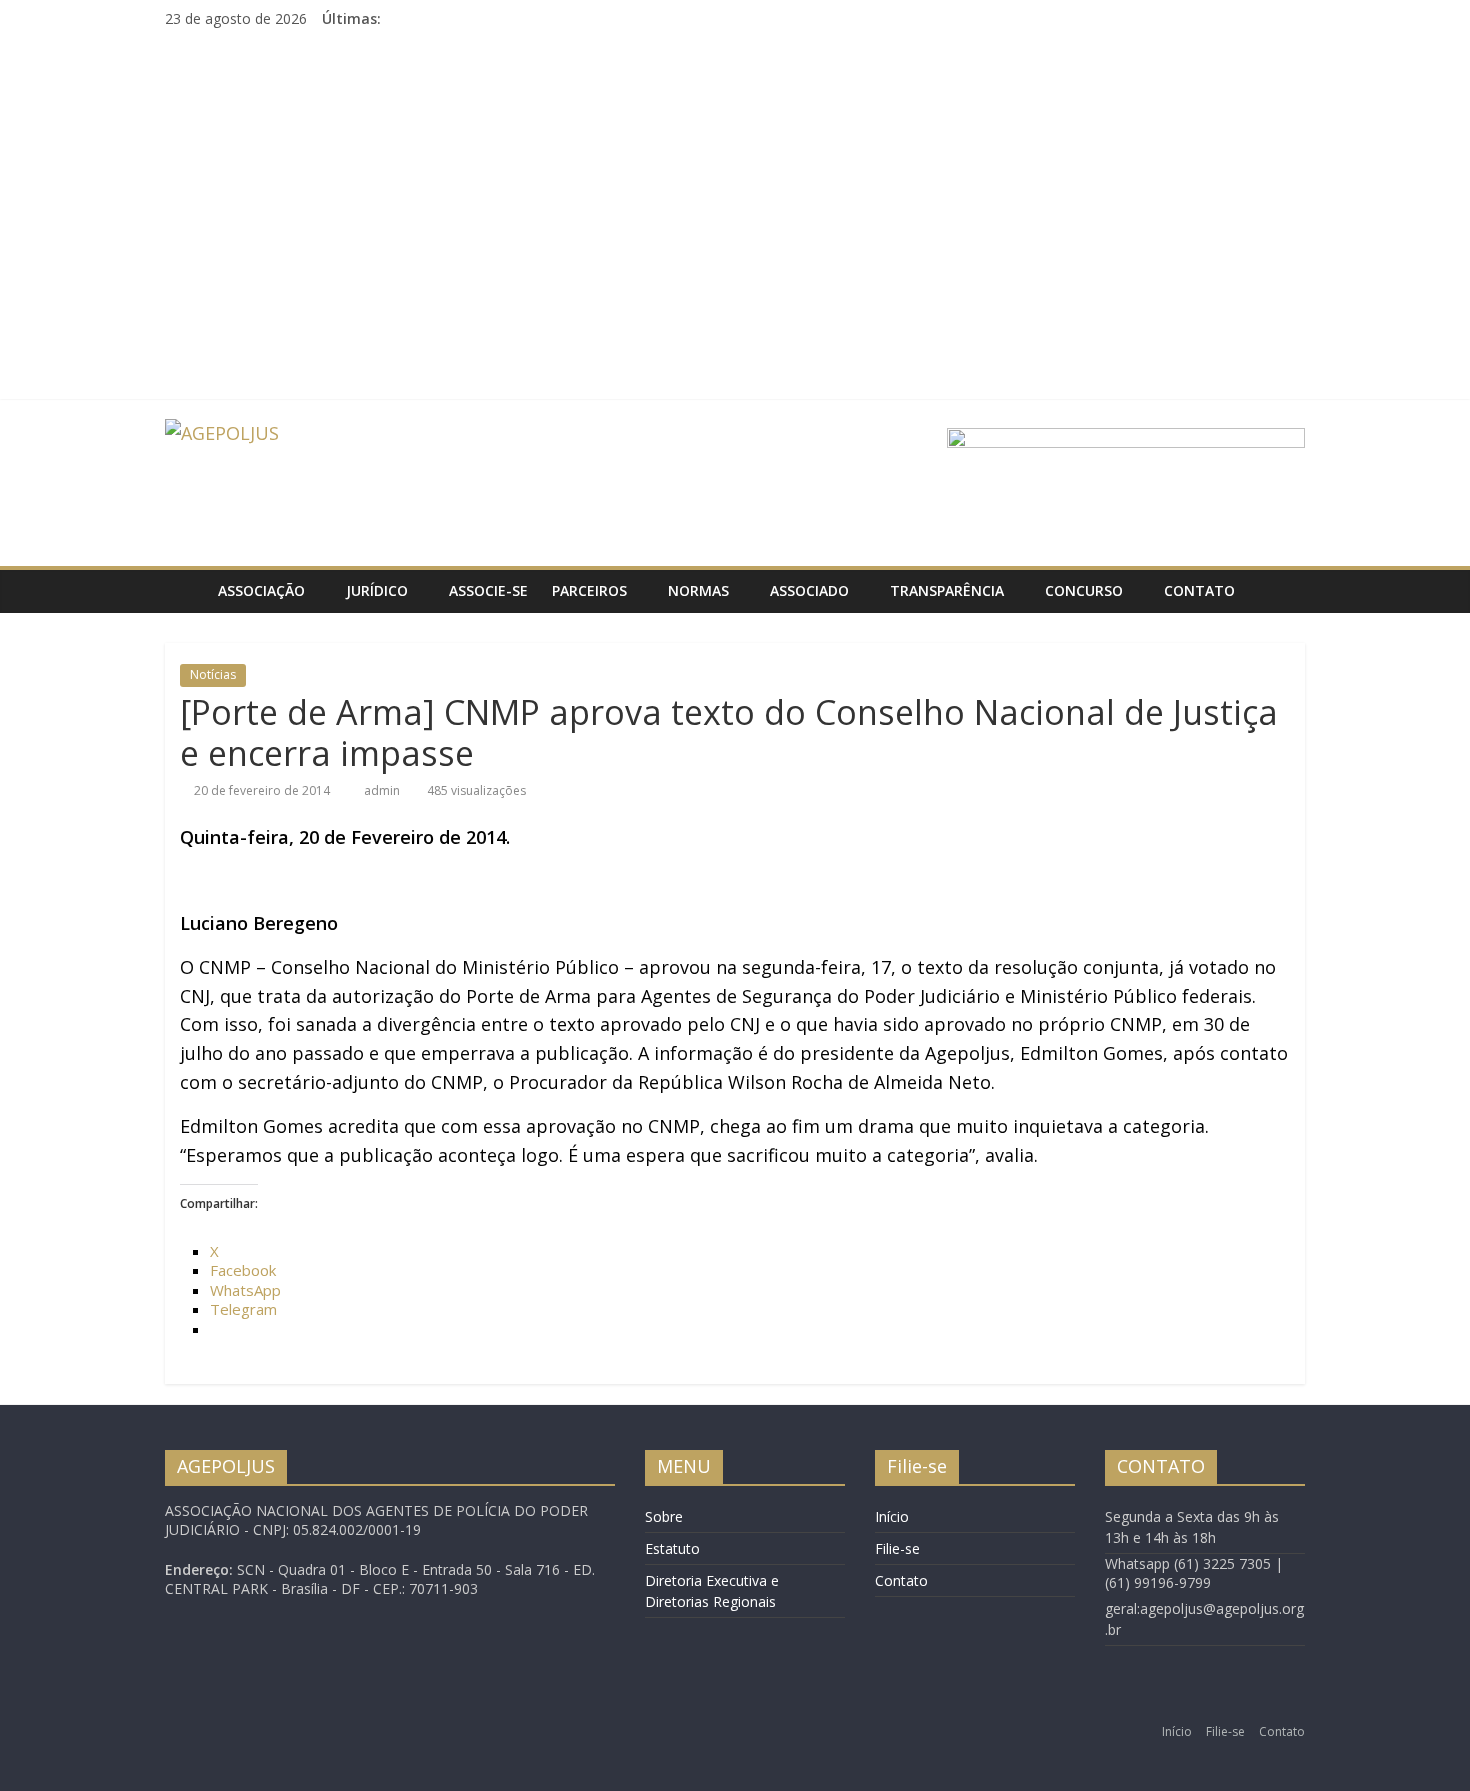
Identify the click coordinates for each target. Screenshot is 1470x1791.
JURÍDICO (377, 590)
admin (383, 790)
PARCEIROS (589, 590)
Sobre (664, 1516)
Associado (809, 590)
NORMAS (698, 590)
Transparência (947, 590)
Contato (1199, 590)
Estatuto (672, 1548)
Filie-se (897, 1548)
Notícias (213, 674)
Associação (261, 590)
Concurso (1084, 590)
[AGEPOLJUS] (185, 591)
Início (892, 1516)
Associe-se (488, 590)
